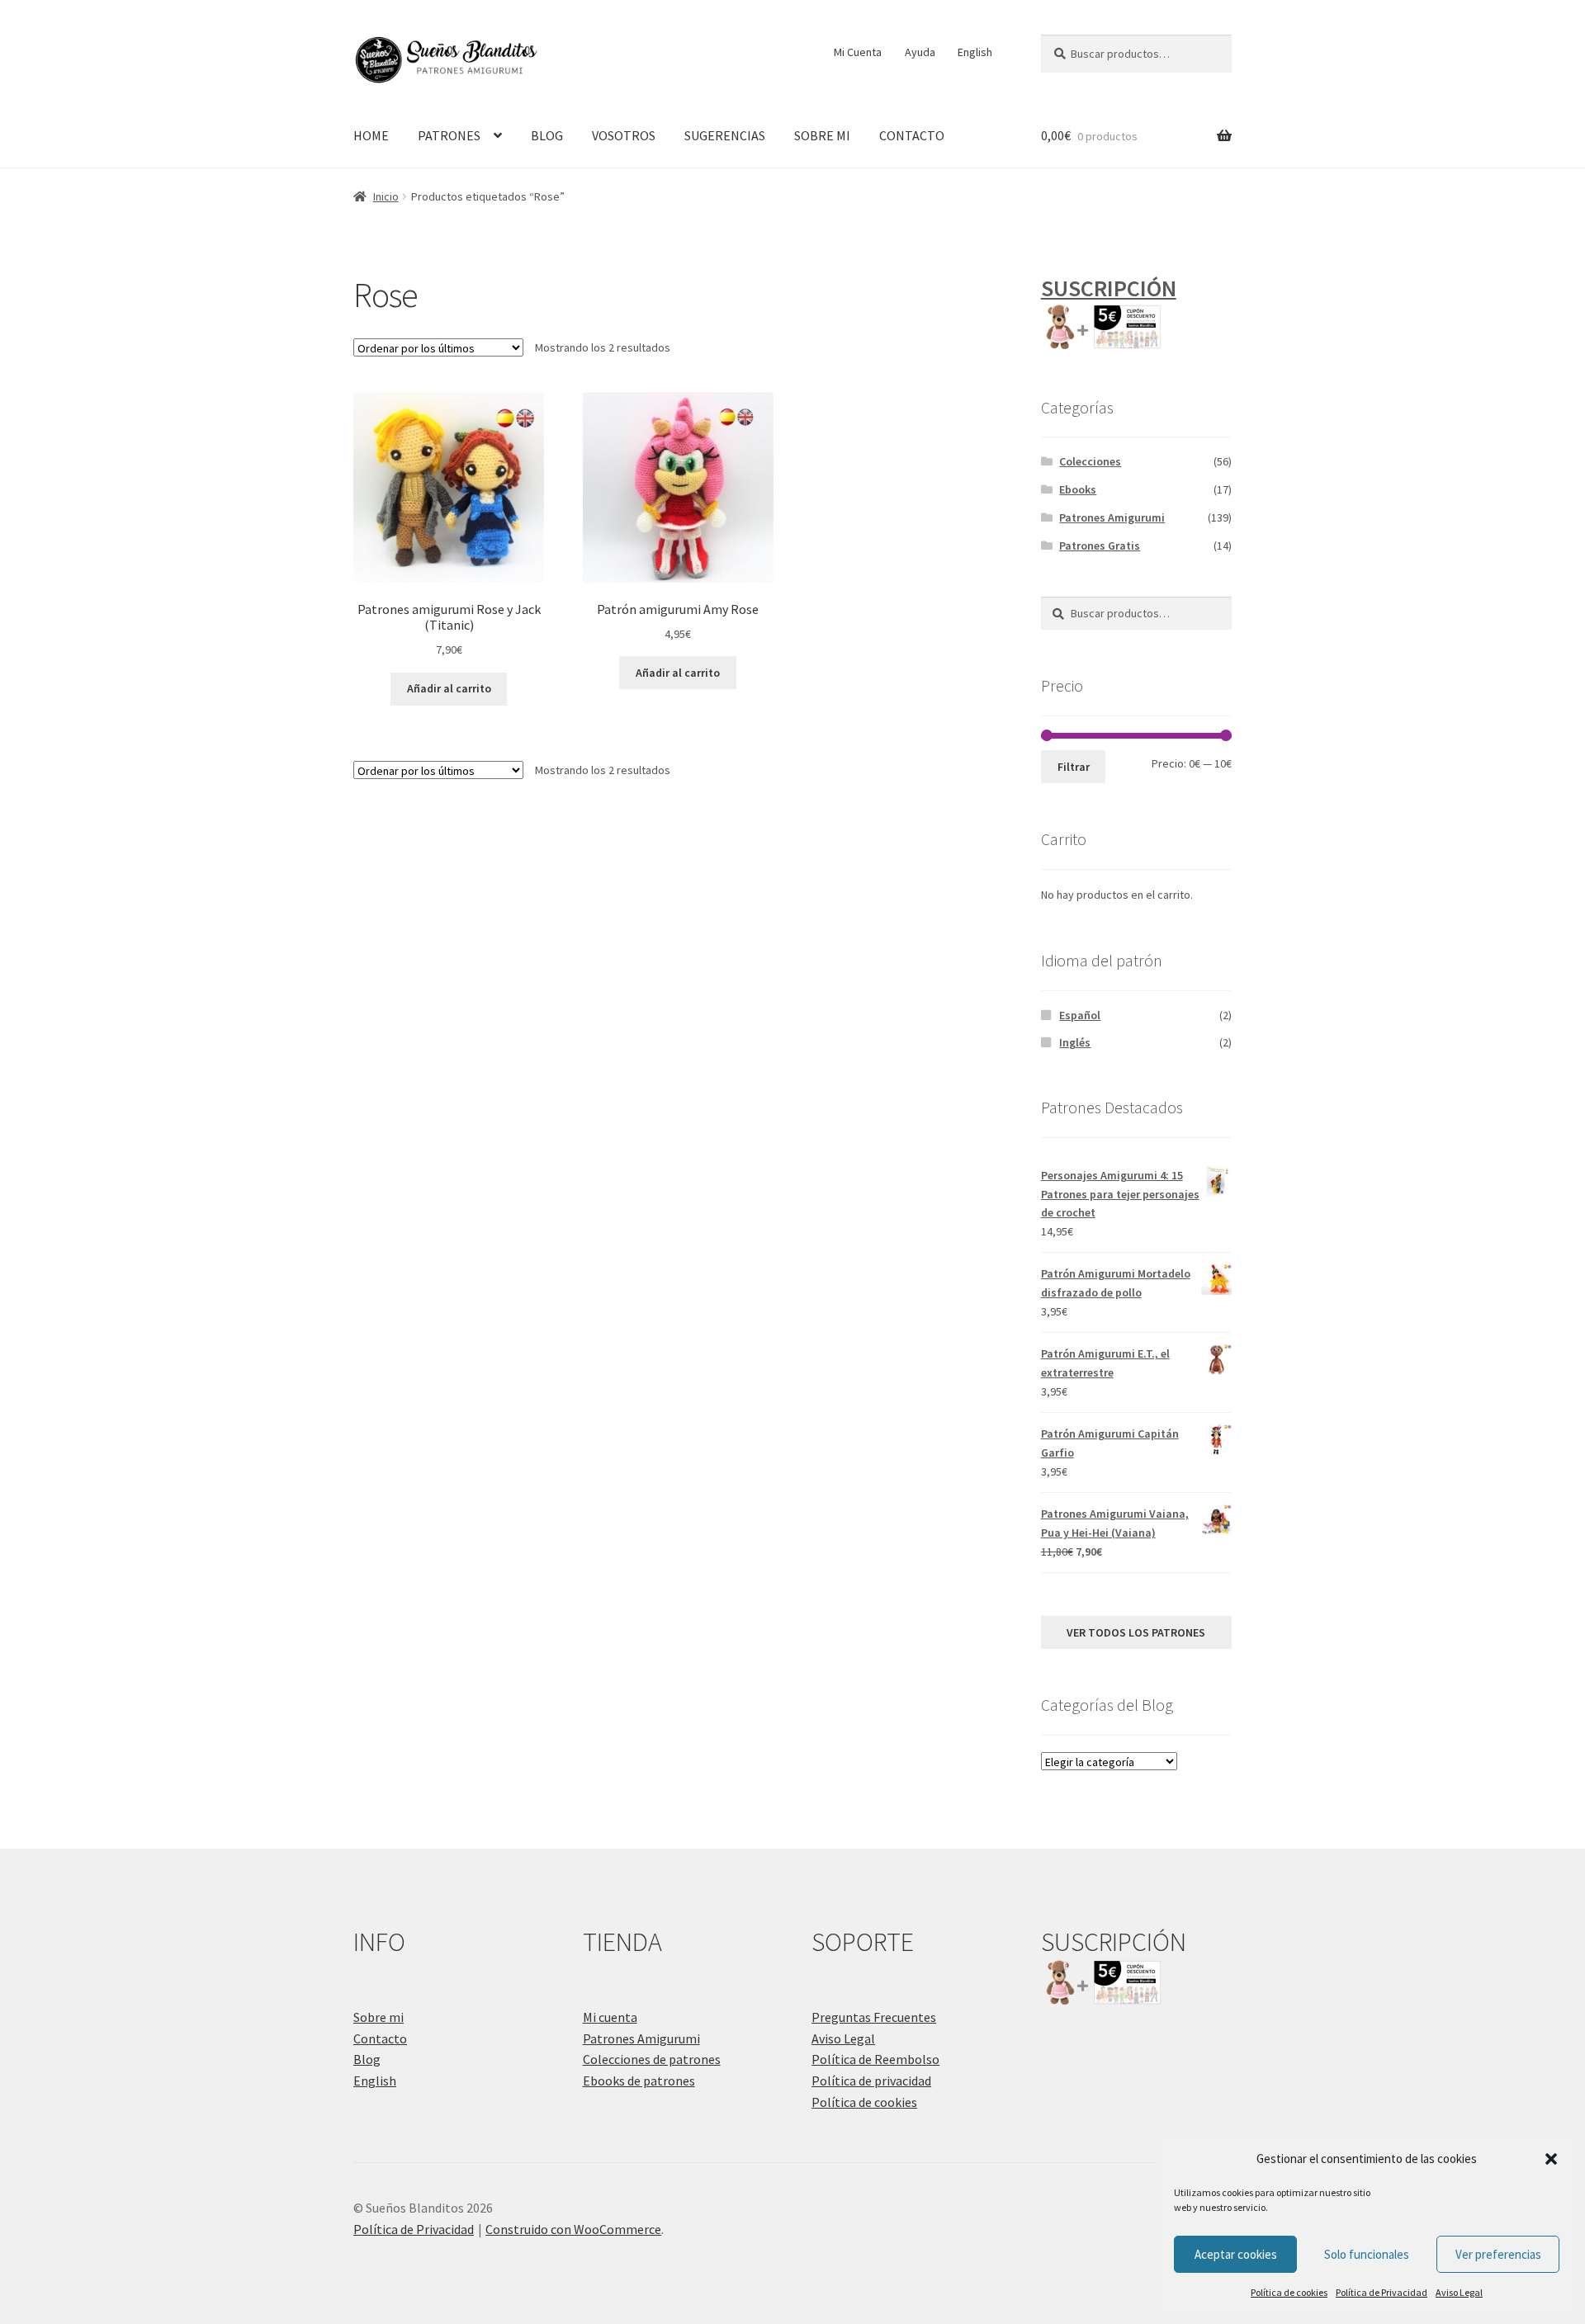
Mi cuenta (610, 2017)
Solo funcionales (1367, 2254)
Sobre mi (379, 2017)
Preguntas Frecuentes (874, 2017)
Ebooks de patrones (639, 2081)
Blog (367, 2059)
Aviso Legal (1459, 2292)
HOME (371, 135)
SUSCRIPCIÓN (1109, 288)
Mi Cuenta (858, 52)
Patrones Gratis (1100, 546)
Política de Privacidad (1382, 2292)
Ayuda (920, 52)
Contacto (380, 2038)
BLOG (547, 135)
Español (1080, 1015)
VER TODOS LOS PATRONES (1136, 1632)
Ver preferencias (1498, 2254)
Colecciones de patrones (652, 2059)
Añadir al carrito (449, 688)
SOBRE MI (822, 135)
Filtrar (1074, 767)
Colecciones (1090, 461)
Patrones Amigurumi (1112, 517)
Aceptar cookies (1236, 2254)
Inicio (386, 196)
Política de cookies (1289, 2292)
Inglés (1075, 1042)
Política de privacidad (871, 2081)
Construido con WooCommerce (573, 2229)
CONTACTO (912, 135)
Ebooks (1078, 489)
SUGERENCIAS (725, 135)
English (975, 52)
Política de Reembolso (875, 2059)
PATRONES (449, 135)
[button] (1551, 2159)
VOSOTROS (624, 135)
